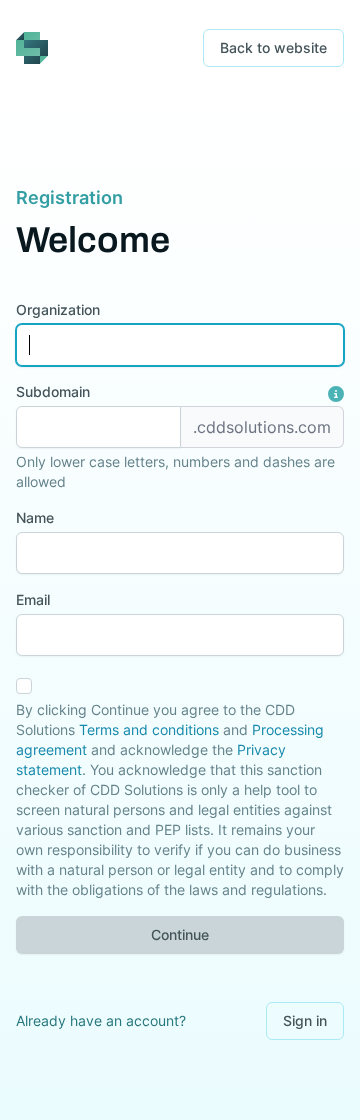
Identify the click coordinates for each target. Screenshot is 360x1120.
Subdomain (53, 391)
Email (33, 599)
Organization (58, 309)
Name (35, 517)
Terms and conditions (149, 729)
